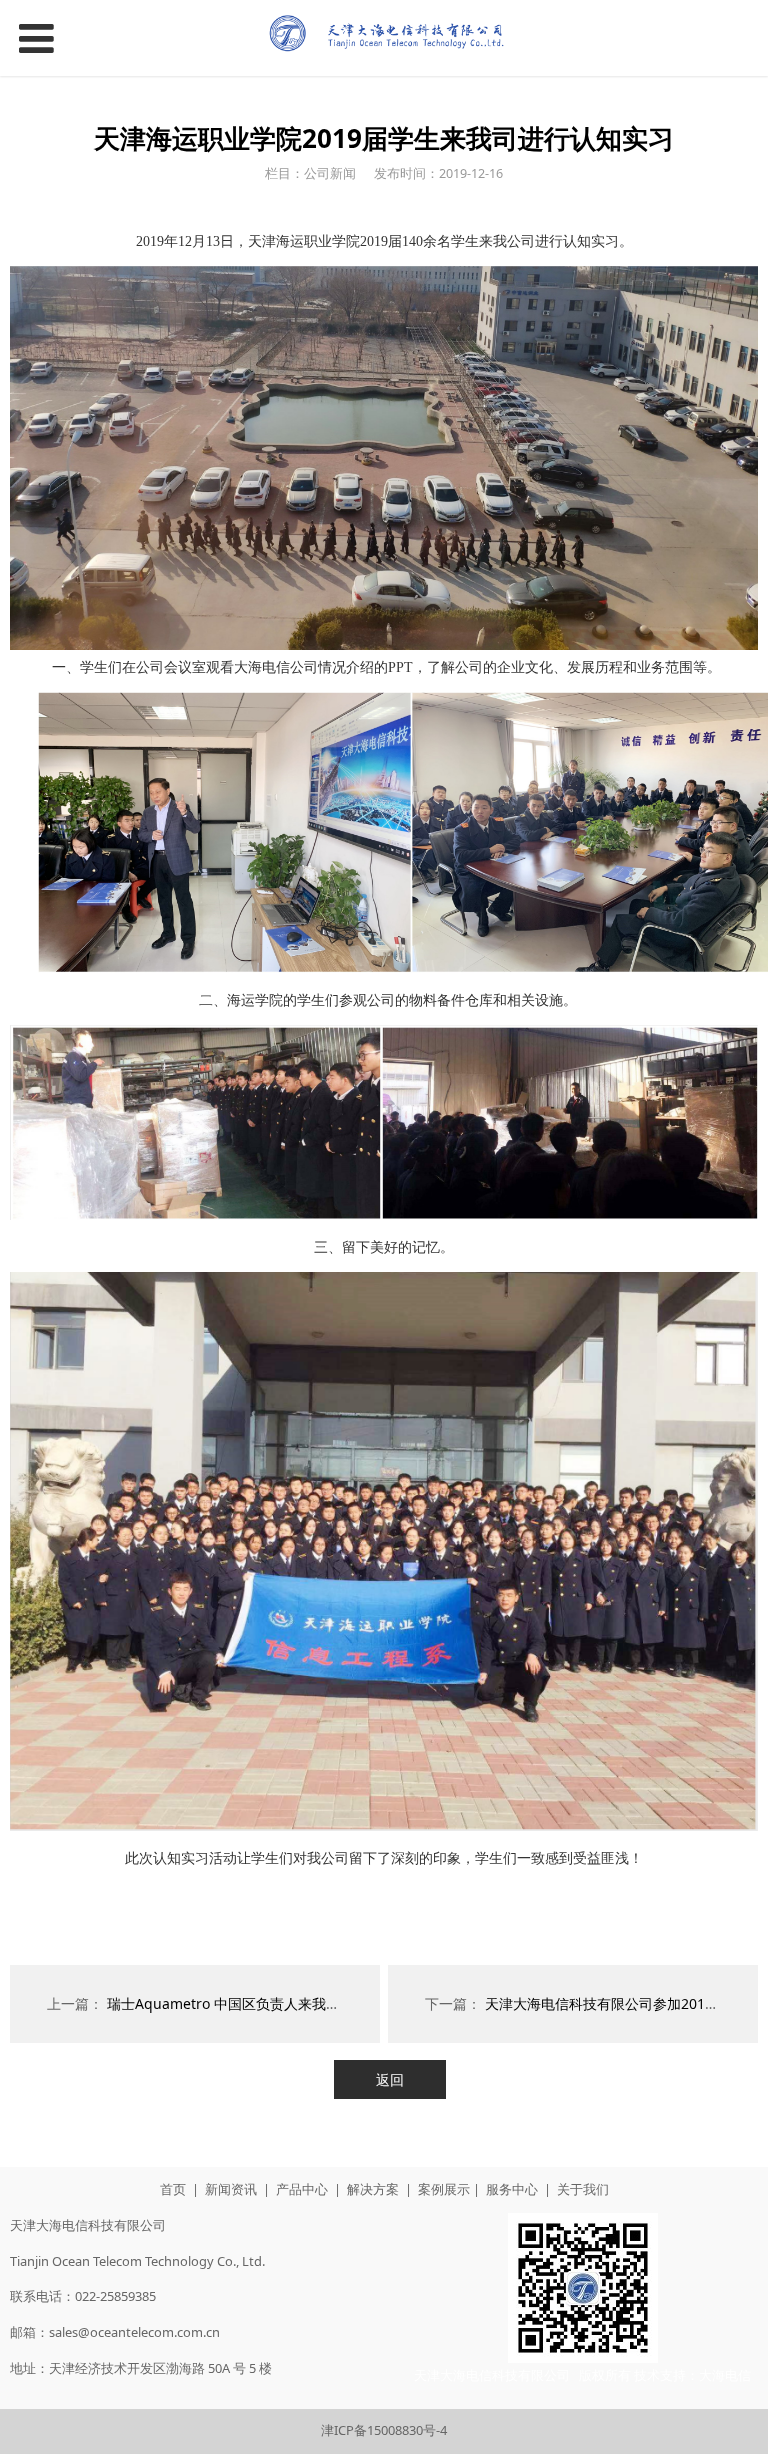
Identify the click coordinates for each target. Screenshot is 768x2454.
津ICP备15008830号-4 (384, 2430)
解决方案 (373, 2189)
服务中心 (512, 2189)
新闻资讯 (231, 2189)
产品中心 (302, 2189)
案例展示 (444, 2189)
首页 (173, 2189)
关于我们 (583, 2189)
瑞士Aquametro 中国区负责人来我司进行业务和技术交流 (286, 2003)
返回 (390, 2079)
